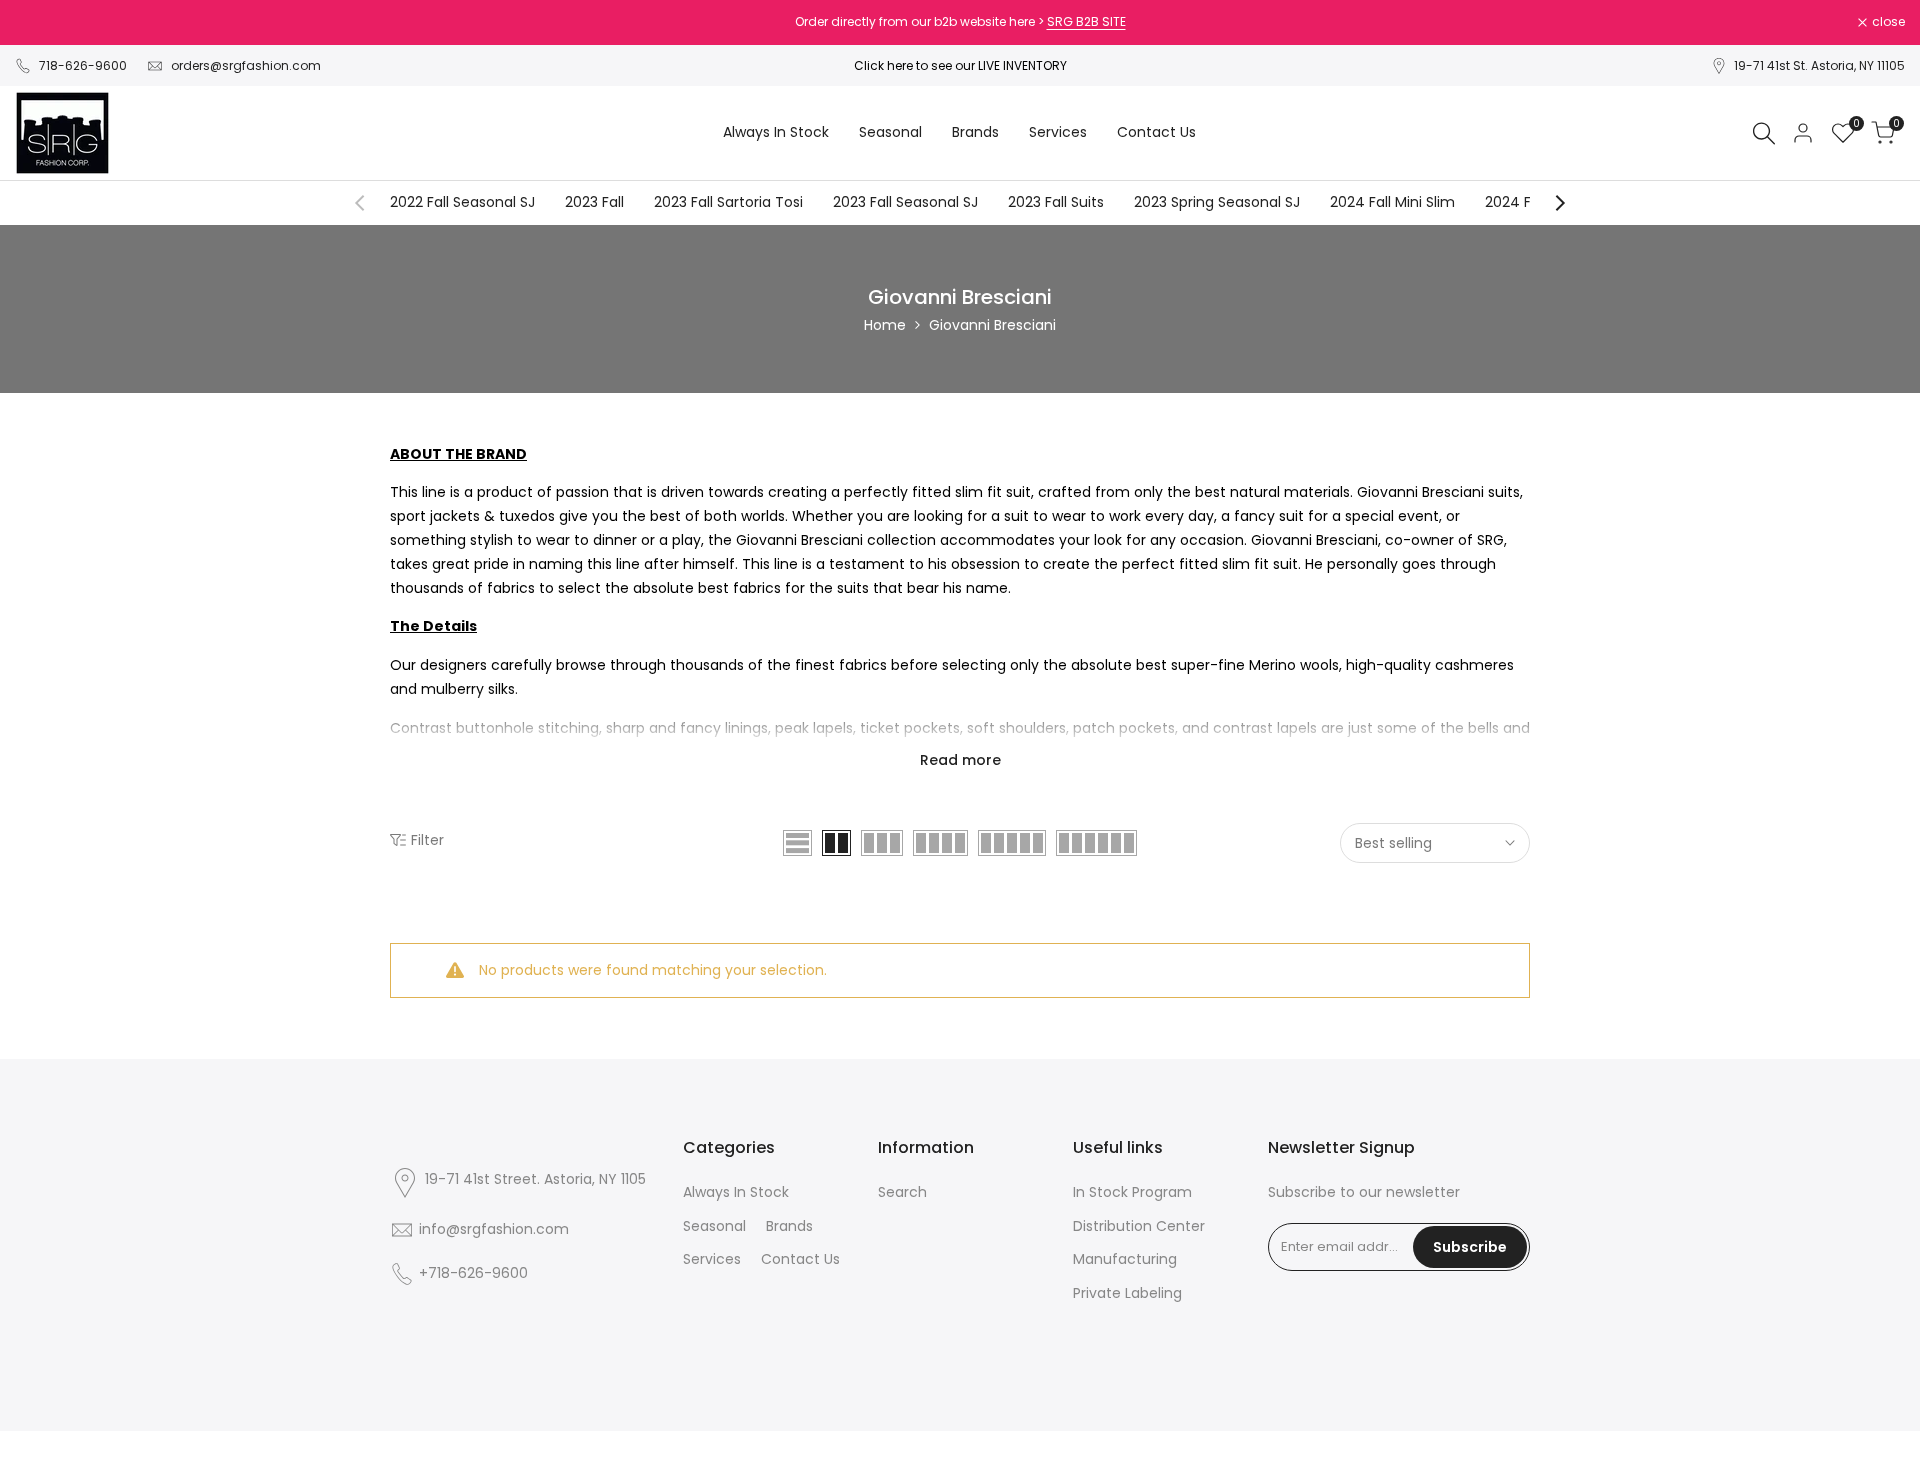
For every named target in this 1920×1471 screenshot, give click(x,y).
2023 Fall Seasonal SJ (905, 202)
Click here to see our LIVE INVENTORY (960, 65)
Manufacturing (1125, 1259)
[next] (1550, 203)
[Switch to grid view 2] (836, 843)
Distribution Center (1139, 1226)
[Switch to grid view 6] (1096, 843)
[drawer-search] (1764, 133)
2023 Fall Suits (1056, 202)
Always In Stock (736, 1192)
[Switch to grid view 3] (882, 843)
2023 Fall (594, 202)
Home (885, 325)
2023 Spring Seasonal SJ (1217, 202)
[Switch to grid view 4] (940, 843)
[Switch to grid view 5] (1012, 843)
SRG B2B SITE (1086, 21)
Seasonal (714, 1226)
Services (712, 1259)
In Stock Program (1132, 1192)
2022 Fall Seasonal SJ (462, 202)
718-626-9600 (83, 65)
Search (902, 1192)
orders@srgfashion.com (246, 65)
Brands (789, 1226)
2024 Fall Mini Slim (1392, 202)
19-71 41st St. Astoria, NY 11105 (1819, 65)
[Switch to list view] (797, 843)
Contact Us (800, 1259)
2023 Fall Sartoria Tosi (728, 202)
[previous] (370, 203)
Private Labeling (1127, 1293)
